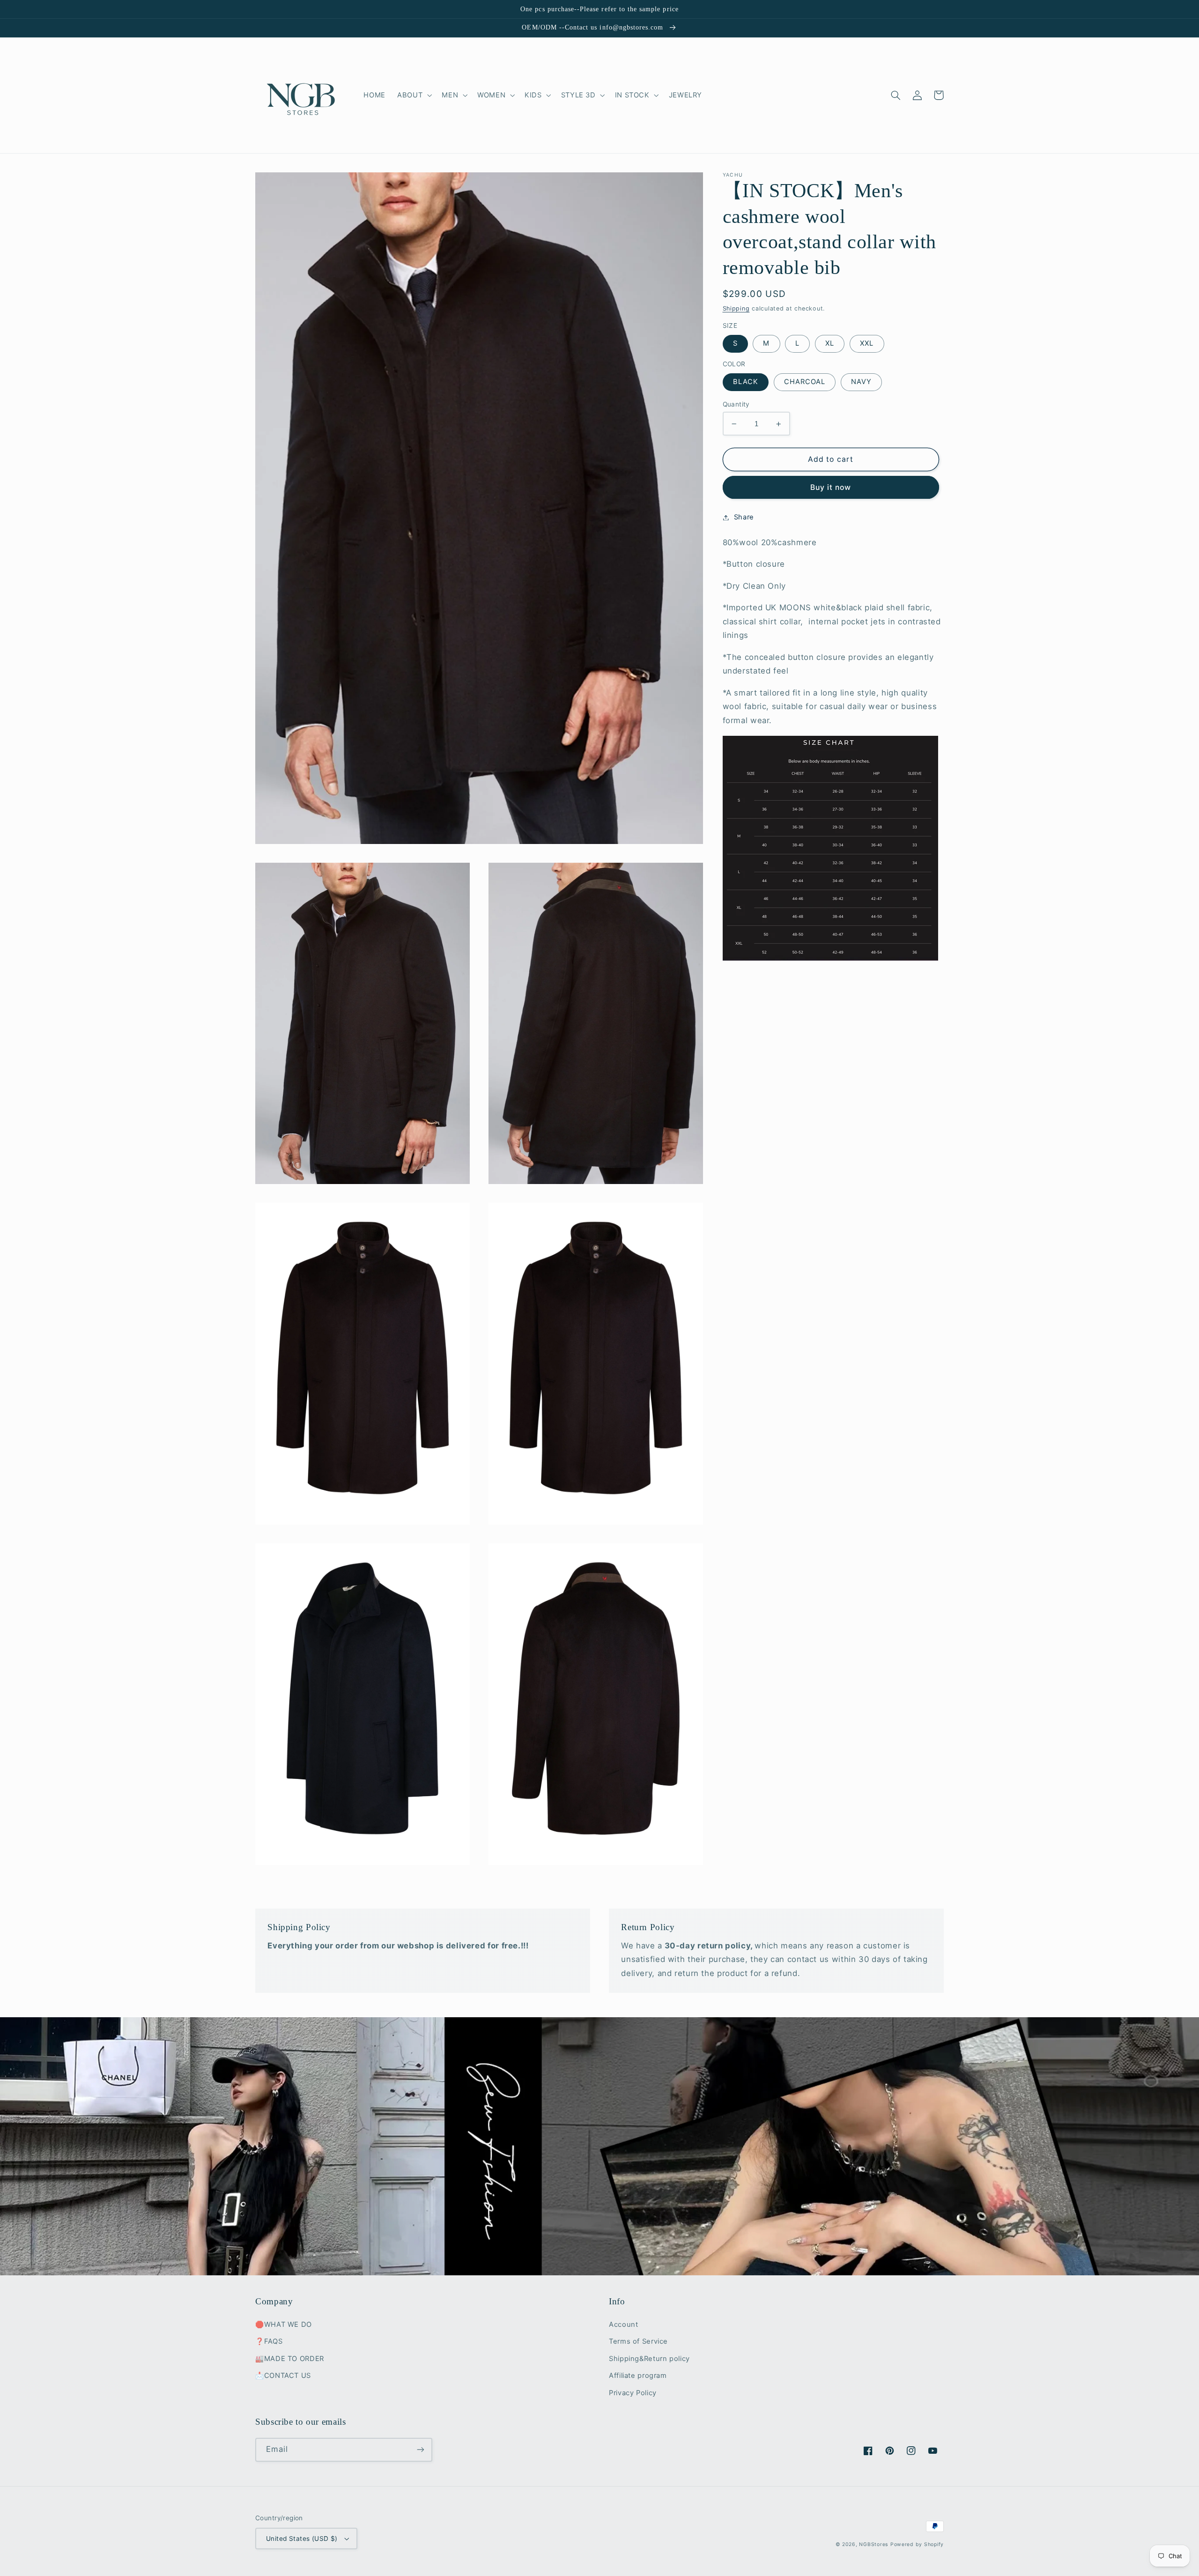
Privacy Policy (633, 2393)
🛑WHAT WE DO (284, 2324)
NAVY (861, 382)
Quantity (736, 404)
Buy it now (831, 487)
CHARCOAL (805, 382)
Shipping (736, 308)
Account (623, 2324)
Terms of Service (638, 2341)
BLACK (746, 382)
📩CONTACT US (283, 2376)
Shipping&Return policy (649, 2359)
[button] (414, 95)
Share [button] (744, 517)
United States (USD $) (302, 2539)
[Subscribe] (421, 2450)
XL (830, 344)
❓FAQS (269, 2341)
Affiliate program (638, 2376)
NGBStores (873, 2544)
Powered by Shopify (917, 2544)
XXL (867, 344)
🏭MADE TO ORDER (290, 2359)
